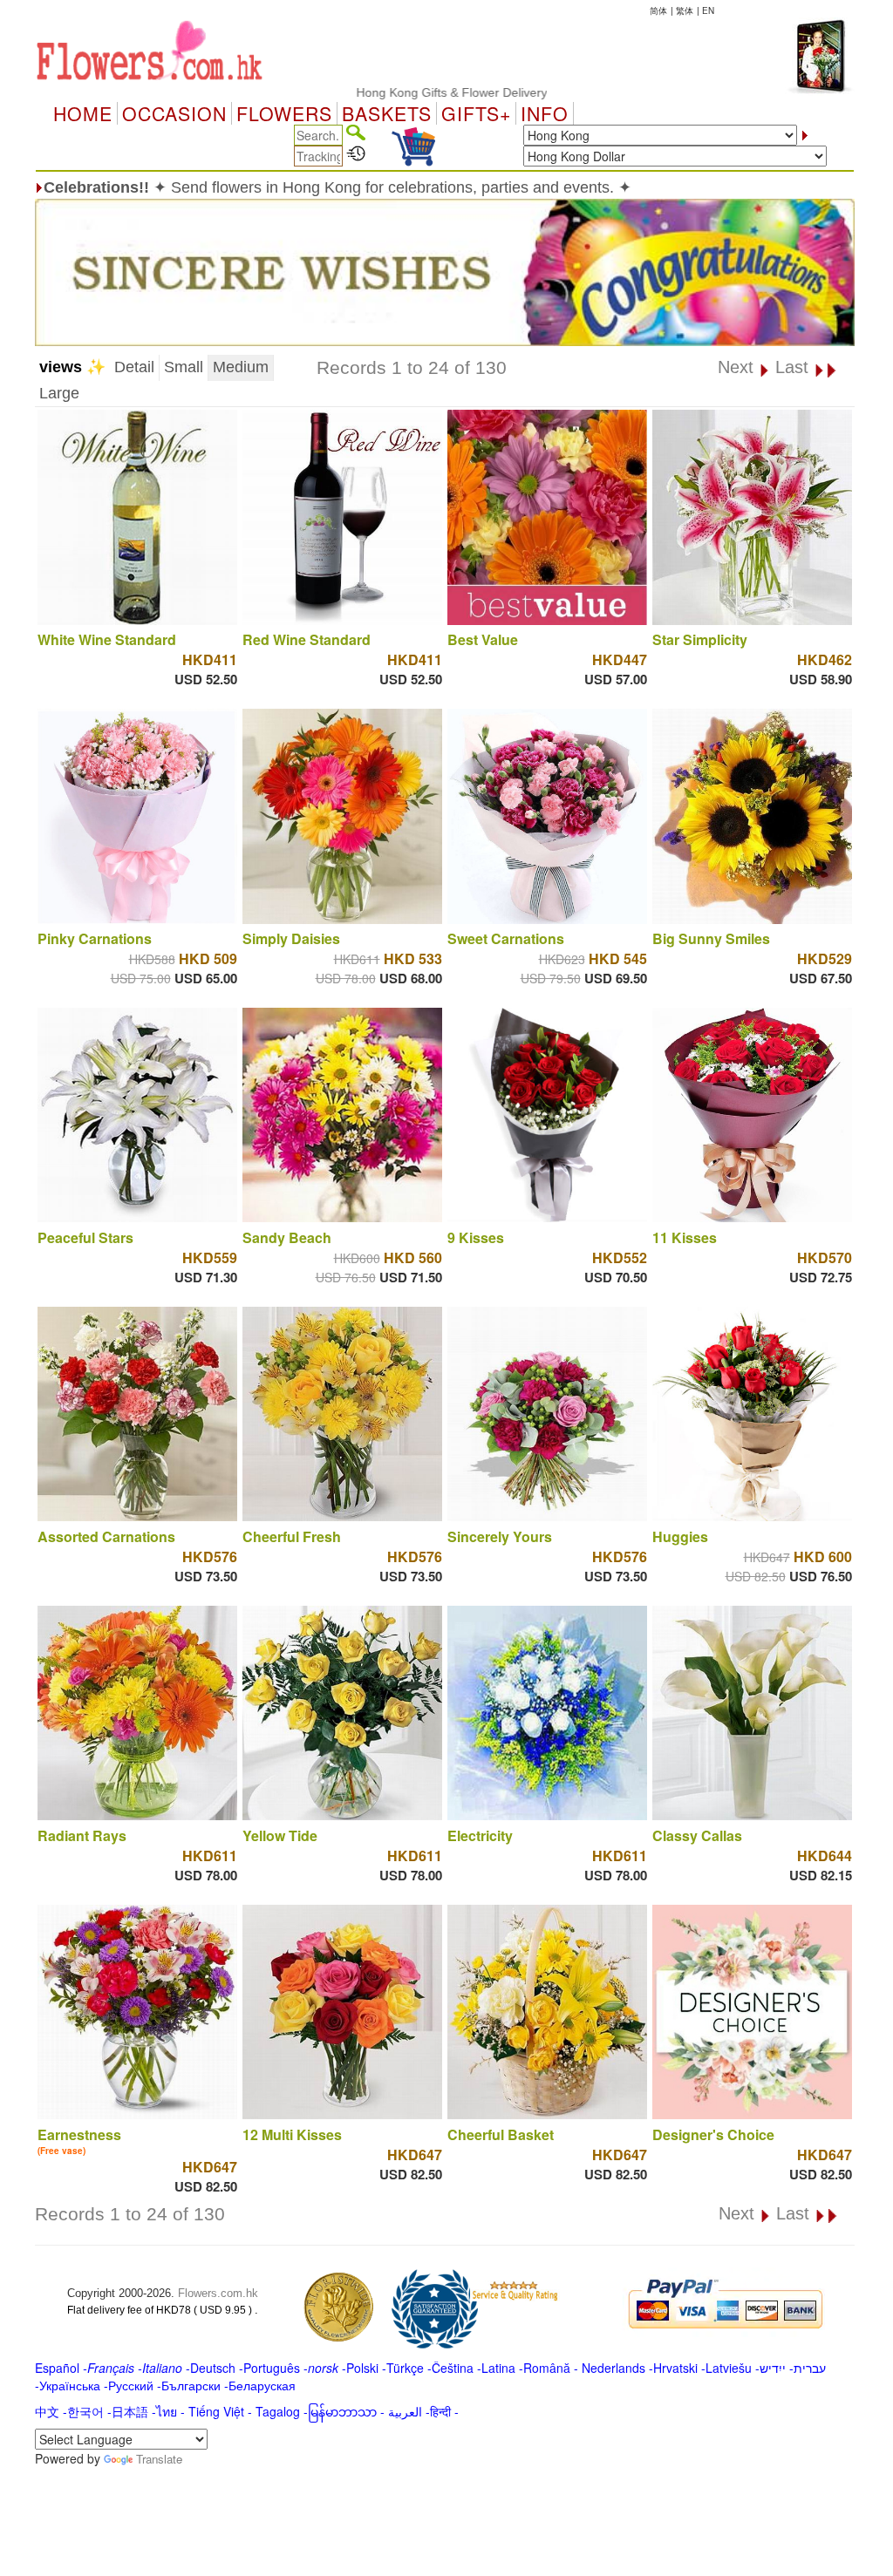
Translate (159, 2459)
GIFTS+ (476, 113)
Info (545, 113)
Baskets (387, 113)
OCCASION (174, 113)
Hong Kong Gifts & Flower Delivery (391, 92)
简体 (658, 10)
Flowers (284, 113)
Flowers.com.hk (218, 2293)
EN (708, 10)
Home (83, 113)
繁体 (685, 10)
